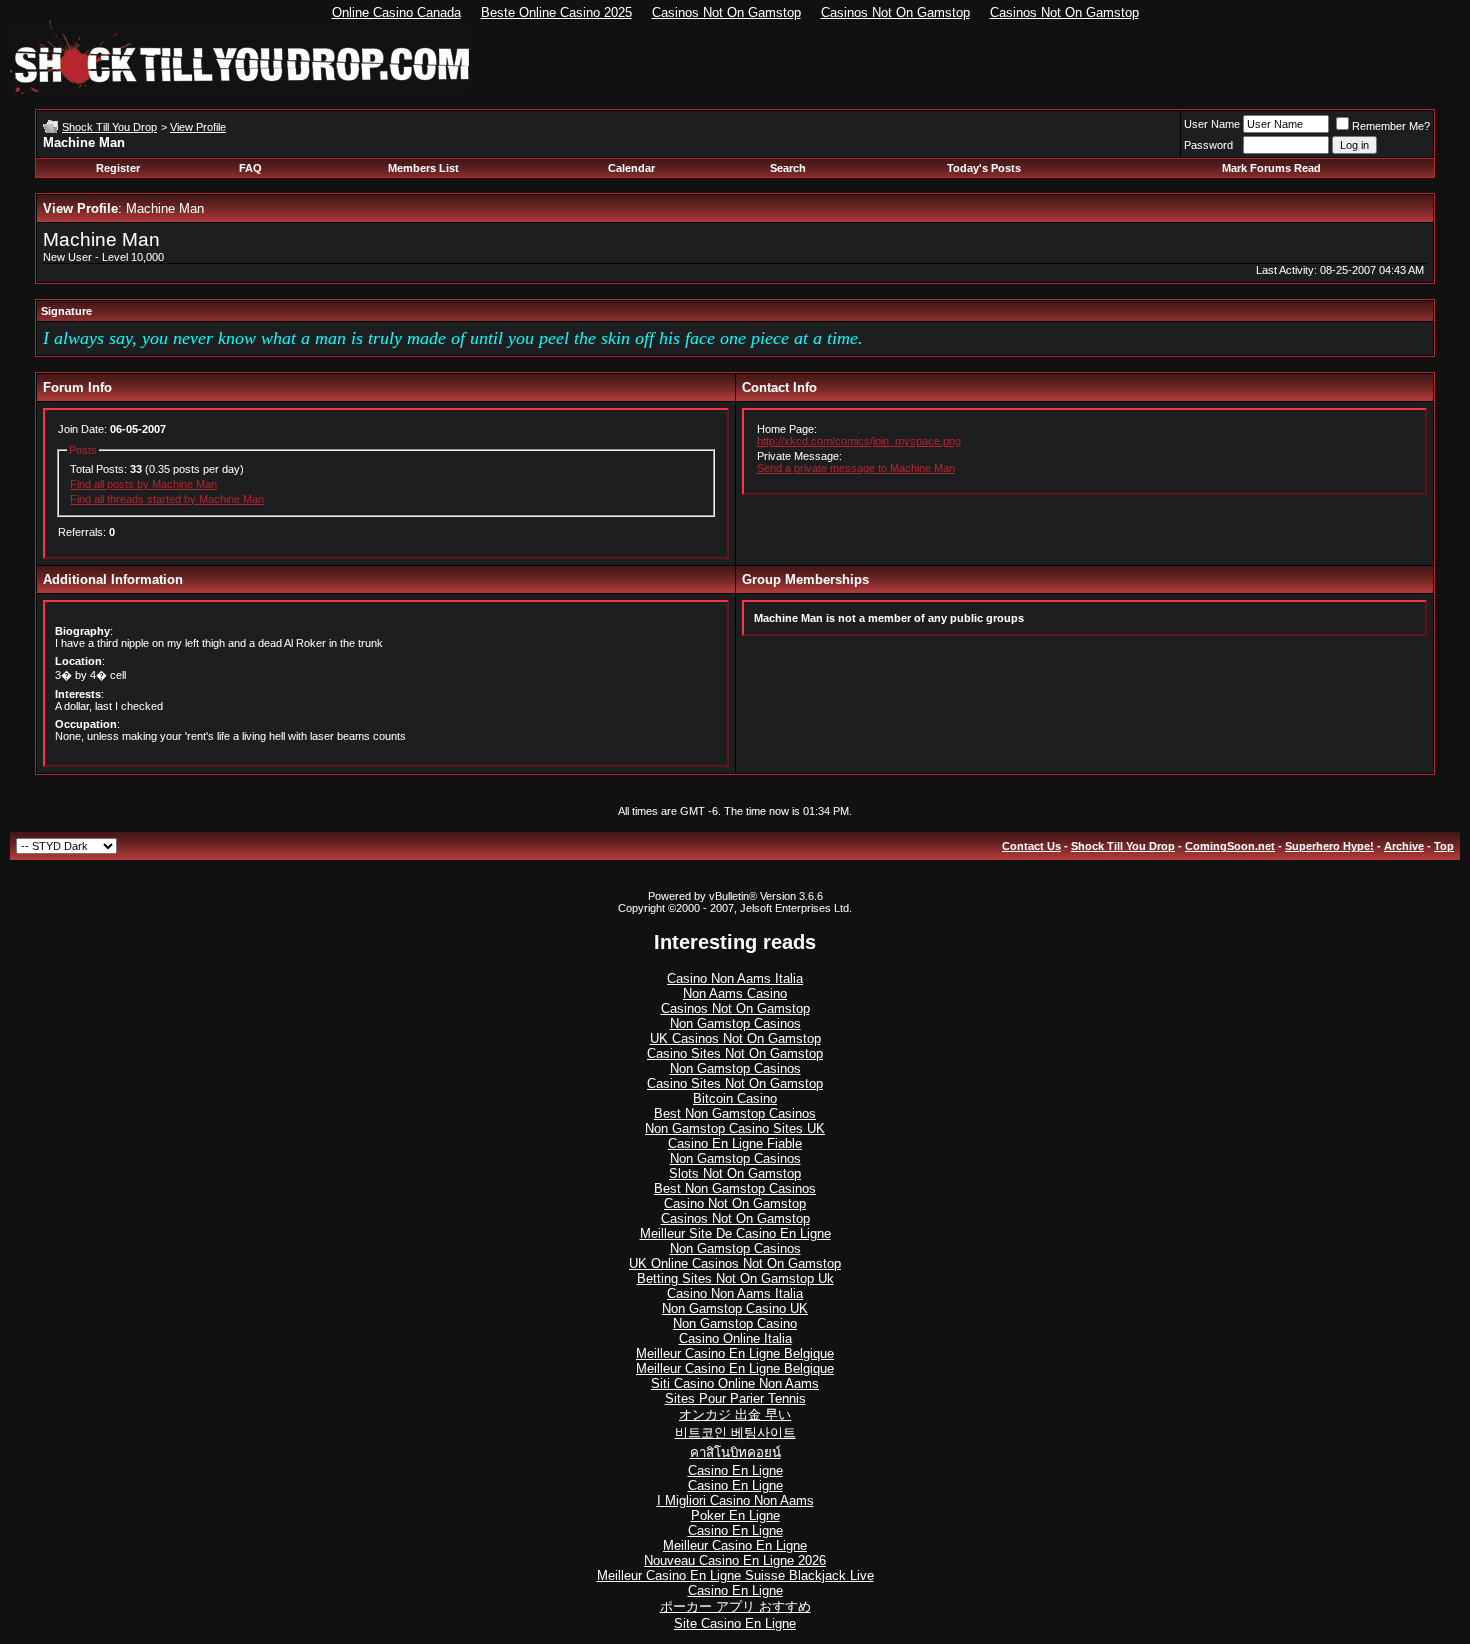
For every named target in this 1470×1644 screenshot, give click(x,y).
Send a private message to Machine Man (856, 468)
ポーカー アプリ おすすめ (735, 1606)
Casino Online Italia (735, 1338)
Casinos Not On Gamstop (726, 12)
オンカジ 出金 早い (735, 1414)
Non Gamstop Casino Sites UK (735, 1128)
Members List (423, 168)
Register (118, 168)
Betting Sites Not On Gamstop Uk (735, 1278)
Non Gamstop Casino (735, 1323)
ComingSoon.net (1230, 846)
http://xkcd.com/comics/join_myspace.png (859, 441)
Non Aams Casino (735, 993)
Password (1208, 145)
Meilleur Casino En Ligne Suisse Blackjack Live (735, 1575)
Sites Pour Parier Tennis (735, 1398)
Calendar (631, 168)
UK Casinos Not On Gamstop (735, 1038)
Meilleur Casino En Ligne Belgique (735, 1353)
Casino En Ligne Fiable (735, 1143)
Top (1444, 846)
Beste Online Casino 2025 (556, 12)
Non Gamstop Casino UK (735, 1308)
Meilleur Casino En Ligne (735, 1545)
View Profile (198, 127)
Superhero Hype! (1329, 846)
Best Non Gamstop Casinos (735, 1113)
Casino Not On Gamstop (735, 1203)
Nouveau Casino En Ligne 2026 (735, 1560)
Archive (1404, 846)
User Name (1212, 124)
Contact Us (1031, 846)
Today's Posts (984, 168)
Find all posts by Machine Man (143, 484)
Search (788, 168)
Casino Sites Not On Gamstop (735, 1053)
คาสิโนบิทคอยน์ (735, 1452)
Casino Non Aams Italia (735, 978)
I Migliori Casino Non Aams (735, 1500)
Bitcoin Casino (735, 1098)
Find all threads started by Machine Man (167, 499)
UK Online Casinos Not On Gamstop (735, 1263)
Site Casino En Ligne (735, 1623)
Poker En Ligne (735, 1515)
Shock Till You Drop (109, 127)
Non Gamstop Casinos (735, 1023)
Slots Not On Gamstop (735, 1173)
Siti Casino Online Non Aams (735, 1383)
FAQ (250, 168)
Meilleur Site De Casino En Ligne (735, 1233)
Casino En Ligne (735, 1470)
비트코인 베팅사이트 (735, 1432)
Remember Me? (1391, 126)
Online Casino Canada (396, 12)
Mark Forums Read (1271, 168)
